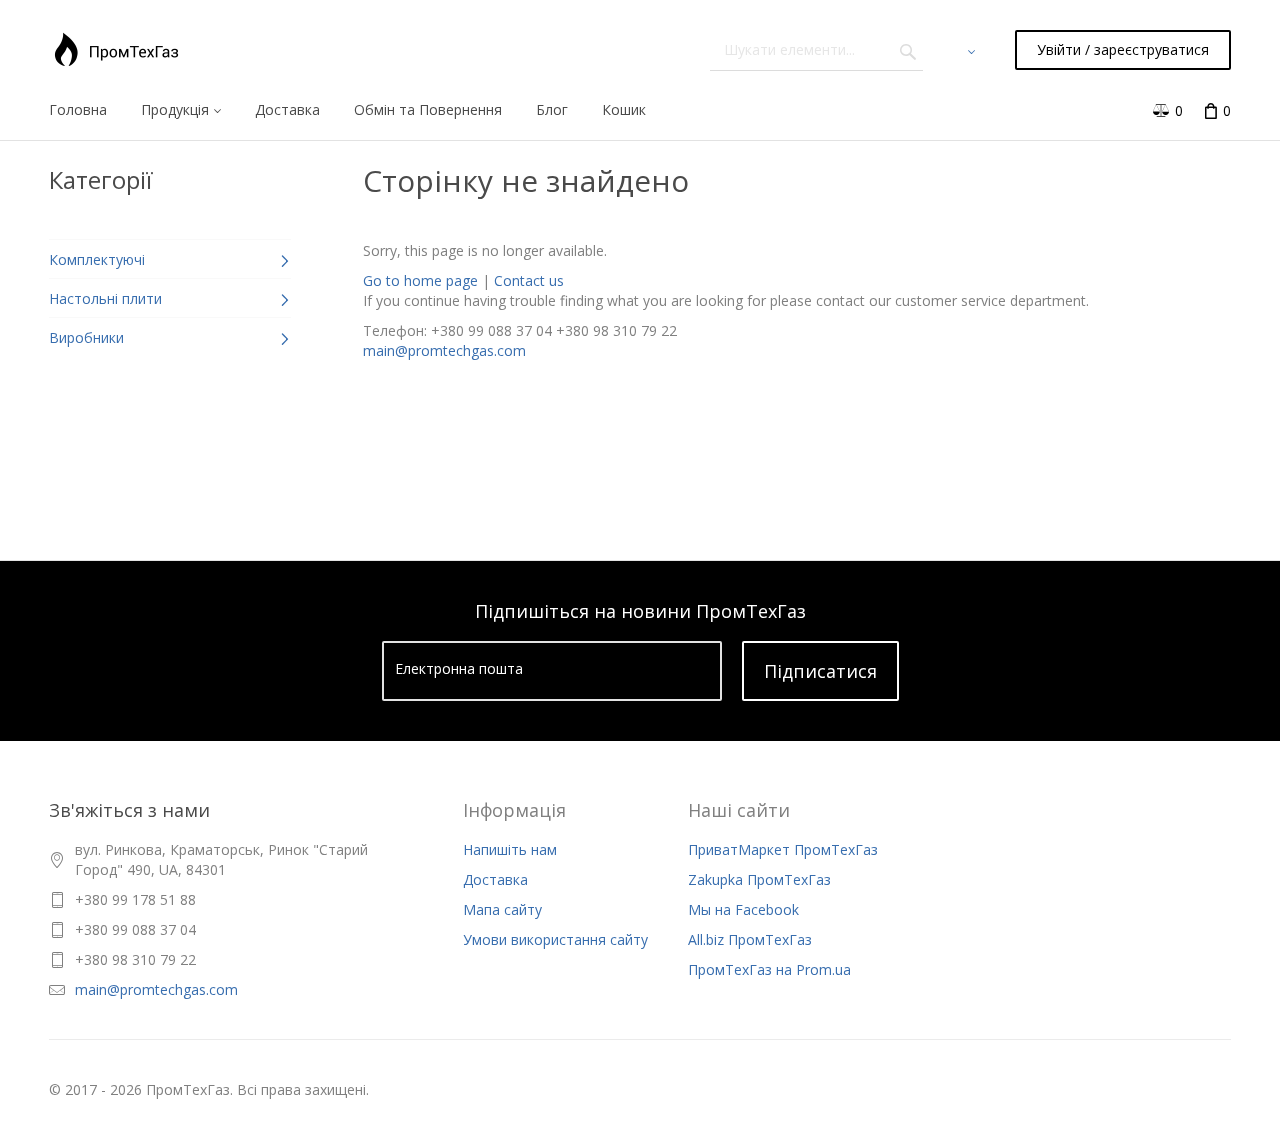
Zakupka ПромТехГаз (759, 879)
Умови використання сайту (555, 939)
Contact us (529, 280)
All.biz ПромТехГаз (750, 939)
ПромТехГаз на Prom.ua (769, 969)
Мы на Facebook (743, 909)
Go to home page (420, 280)
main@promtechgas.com (444, 350)
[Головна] (116, 50)
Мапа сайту (502, 909)
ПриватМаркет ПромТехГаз (783, 849)
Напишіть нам (510, 849)
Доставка (495, 879)
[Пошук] (908, 50)
